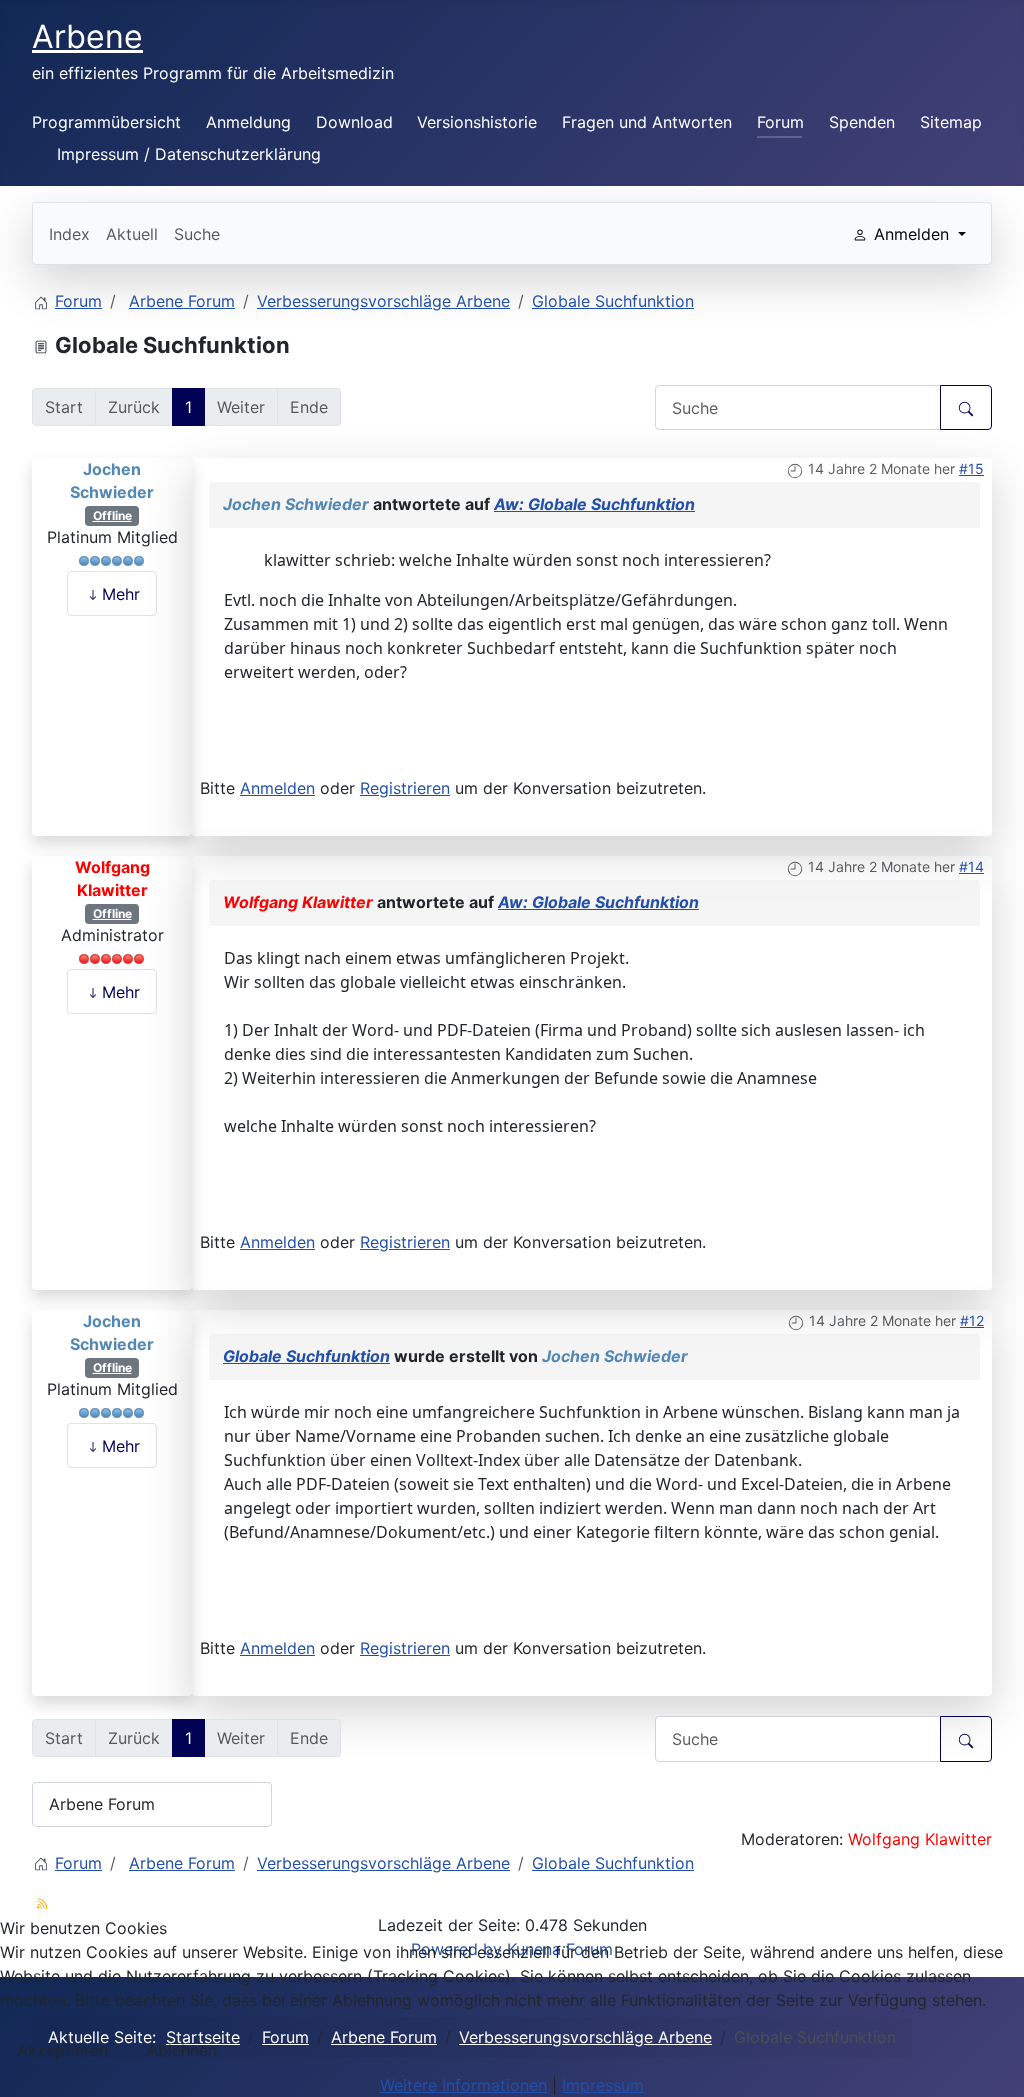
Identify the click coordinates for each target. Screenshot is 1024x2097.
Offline (112, 515)
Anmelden (277, 788)
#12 (972, 1320)
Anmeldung (248, 122)
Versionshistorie (477, 122)
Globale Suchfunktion (306, 1356)
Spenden (862, 122)
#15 (971, 468)
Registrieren (405, 788)
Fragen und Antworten (647, 122)
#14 (971, 866)
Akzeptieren (62, 2050)
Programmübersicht (106, 122)
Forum (780, 122)
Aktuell (132, 234)
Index (69, 234)
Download (354, 122)
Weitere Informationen (463, 2085)
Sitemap (951, 122)
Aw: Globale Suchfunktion (594, 504)
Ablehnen (182, 2050)
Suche (197, 234)
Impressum (603, 2085)
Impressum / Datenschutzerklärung (189, 154)
